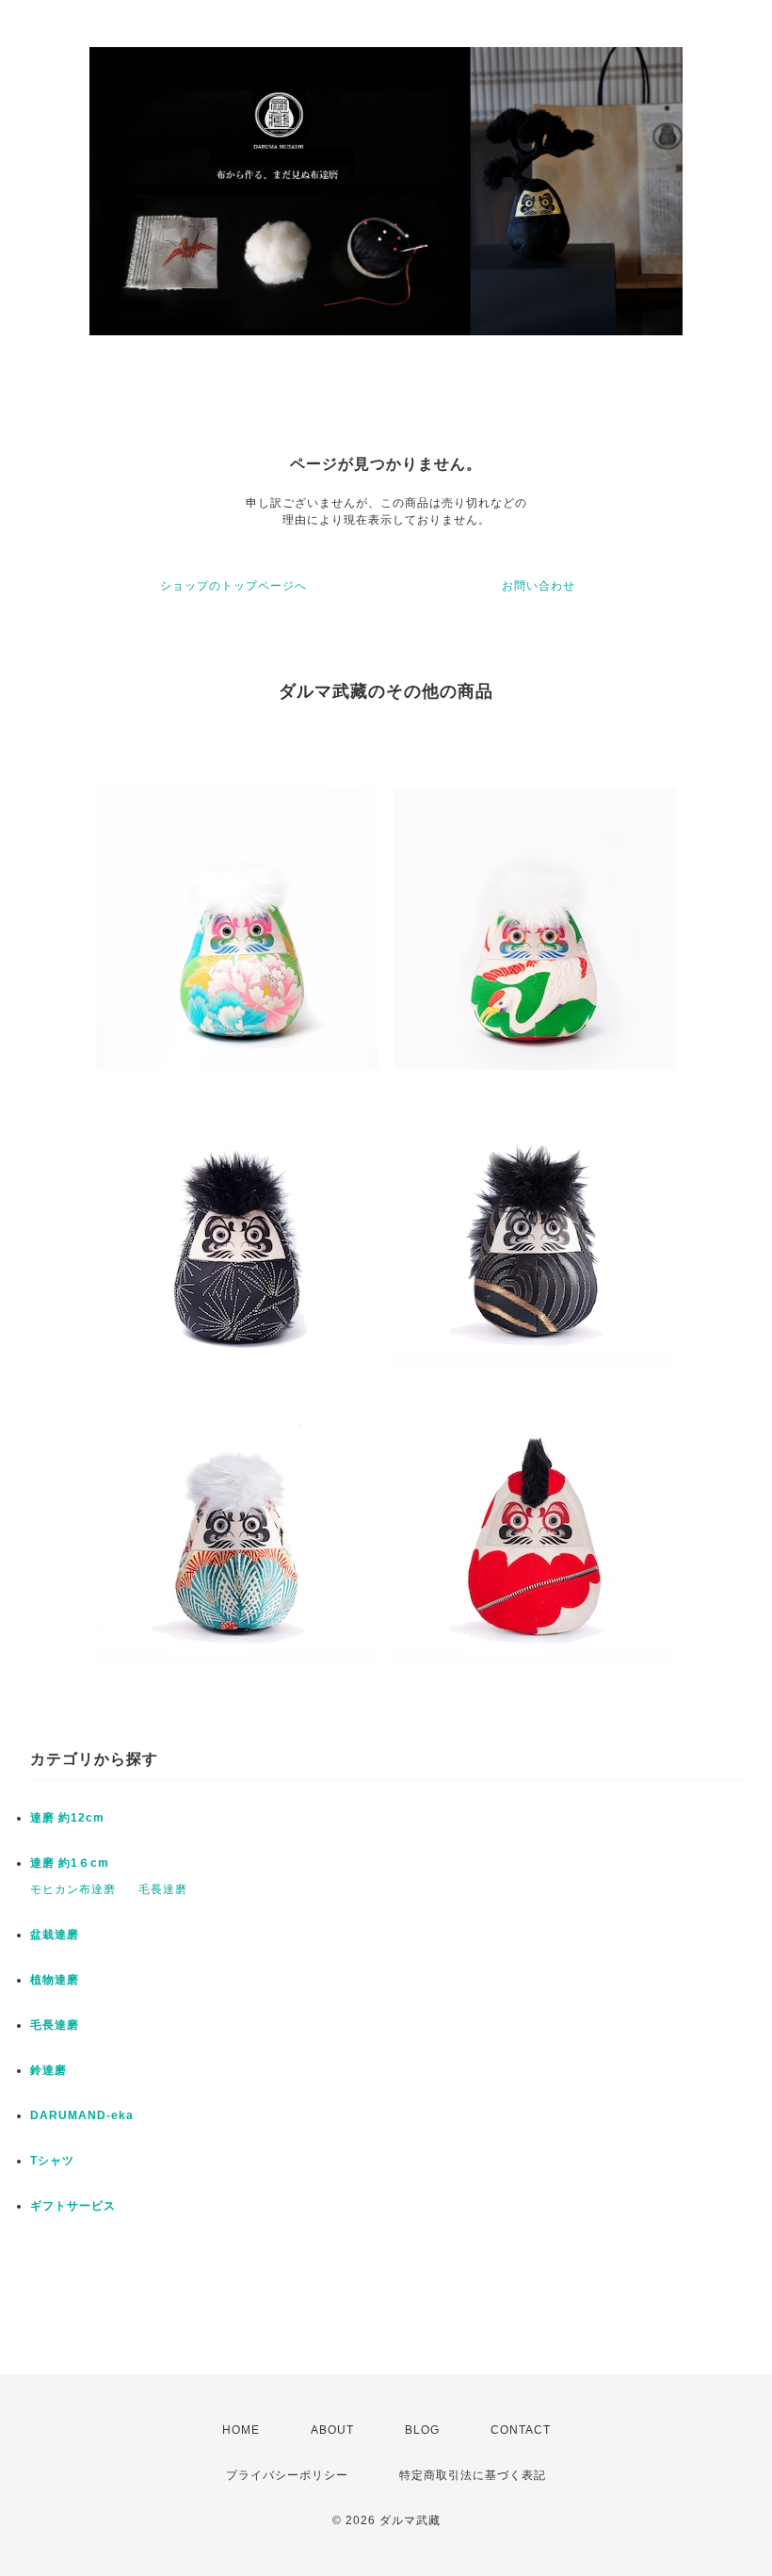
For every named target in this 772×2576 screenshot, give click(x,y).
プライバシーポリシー (287, 2475)
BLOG (422, 2430)
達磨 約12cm (67, 1818)
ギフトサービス (73, 2206)
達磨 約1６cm (70, 1863)
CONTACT (521, 2430)
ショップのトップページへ (233, 586)
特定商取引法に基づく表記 (473, 2475)
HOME (241, 2430)
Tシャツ (52, 2161)
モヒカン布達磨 (73, 1889)
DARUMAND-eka (82, 2115)
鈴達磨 (48, 2070)
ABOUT (332, 2430)
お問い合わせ (539, 586)
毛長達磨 (163, 1889)
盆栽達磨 (55, 1935)
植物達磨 (55, 1980)
